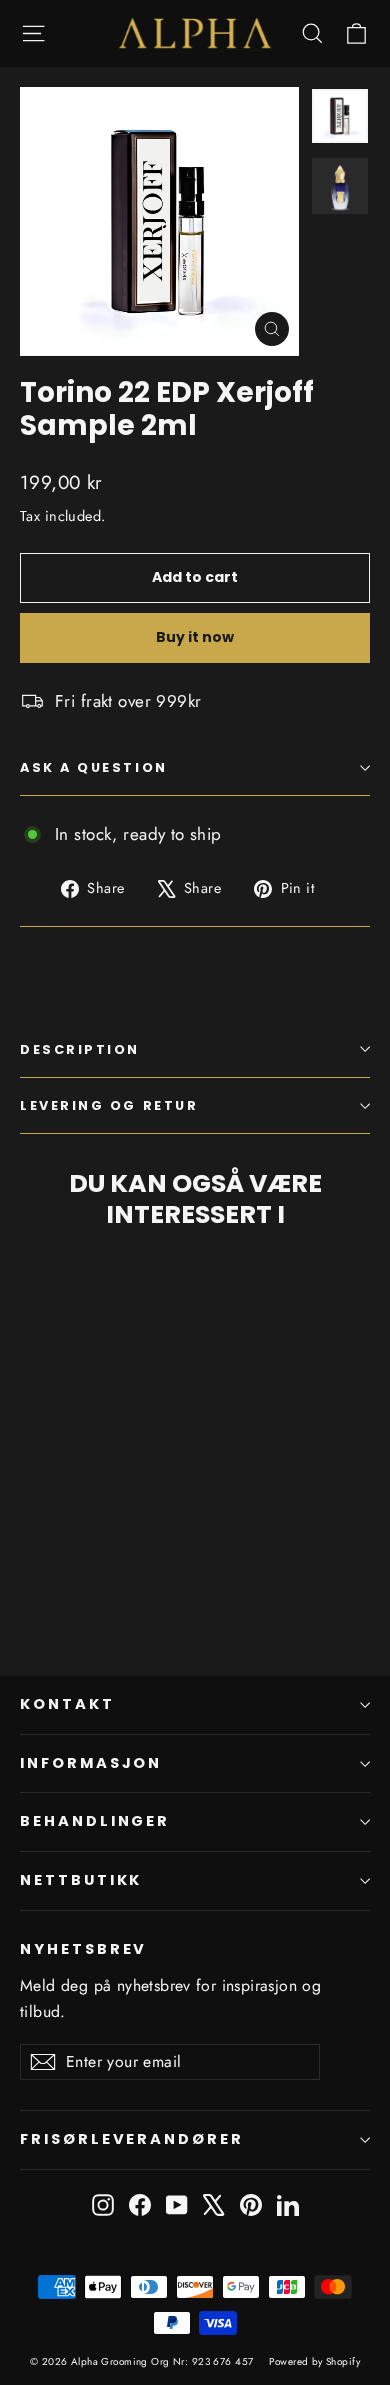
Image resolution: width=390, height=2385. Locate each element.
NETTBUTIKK (81, 1880)
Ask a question (94, 767)
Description (80, 1049)
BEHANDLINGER (95, 1821)
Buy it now (195, 637)
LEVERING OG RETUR (109, 1105)
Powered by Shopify (314, 2361)
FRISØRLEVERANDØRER (132, 2139)
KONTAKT (67, 1704)
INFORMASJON (91, 1763)
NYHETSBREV (83, 1949)
